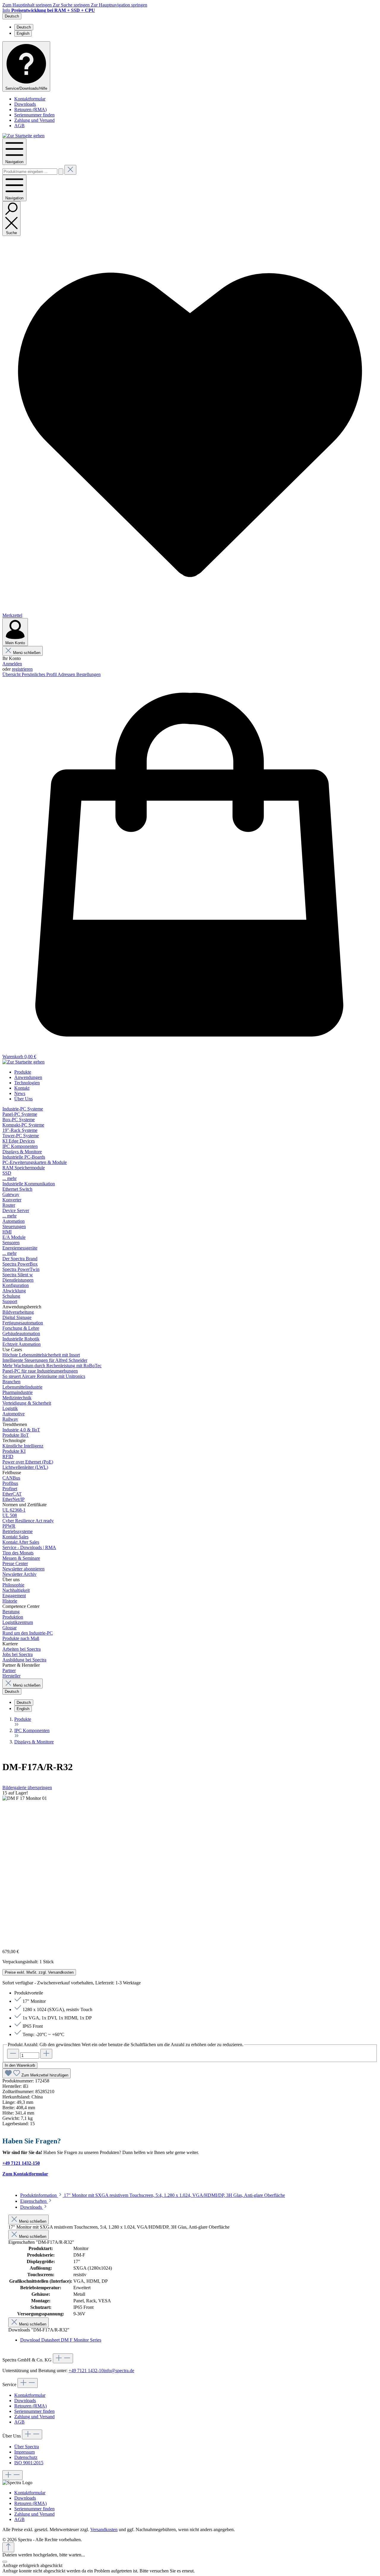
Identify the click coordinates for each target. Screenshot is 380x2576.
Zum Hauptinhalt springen (28, 5)
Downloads (25, 104)
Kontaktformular (30, 99)
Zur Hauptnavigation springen (119, 5)
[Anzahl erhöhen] (46, 2054)
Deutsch (24, 27)
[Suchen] (61, 172)
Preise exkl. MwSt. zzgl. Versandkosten (39, 1972)
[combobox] (30, 172)
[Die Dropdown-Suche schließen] (70, 170)
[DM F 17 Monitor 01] (25, 1798)
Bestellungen (88, 674)
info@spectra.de (119, 2371)
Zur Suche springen (72, 5)
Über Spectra (27, 2447)
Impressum (24, 2452)
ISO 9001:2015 (29, 2463)
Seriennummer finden (34, 115)
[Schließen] (5, 2562)
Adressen (67, 674)
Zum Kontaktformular (25, 2174)
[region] (190, 1867)
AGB (19, 126)
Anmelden (12, 664)
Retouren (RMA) (30, 110)
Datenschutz (26, 2457)
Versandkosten (104, 2529)
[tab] (153, 2195)
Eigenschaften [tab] (34, 2201)
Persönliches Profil (40, 674)
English (23, 33)
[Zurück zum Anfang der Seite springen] (8, 2547)
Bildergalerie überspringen (27, 1788)
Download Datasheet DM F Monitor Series (61, 2340)
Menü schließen (27, 653)
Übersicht (12, 674)
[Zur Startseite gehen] (23, 136)
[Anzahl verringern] (13, 2054)
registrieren (22, 669)
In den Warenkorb (20, 2065)
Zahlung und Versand (34, 120)
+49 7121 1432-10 (86, 2371)
